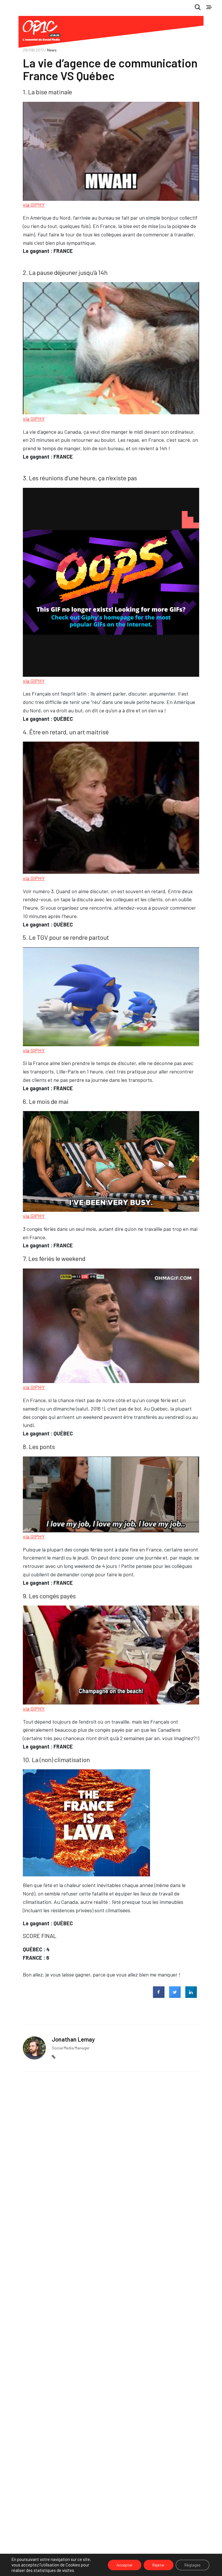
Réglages (193, 2565)
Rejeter (159, 2565)
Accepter (125, 2565)
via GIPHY (34, 205)
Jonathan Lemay (73, 2039)
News (52, 50)
